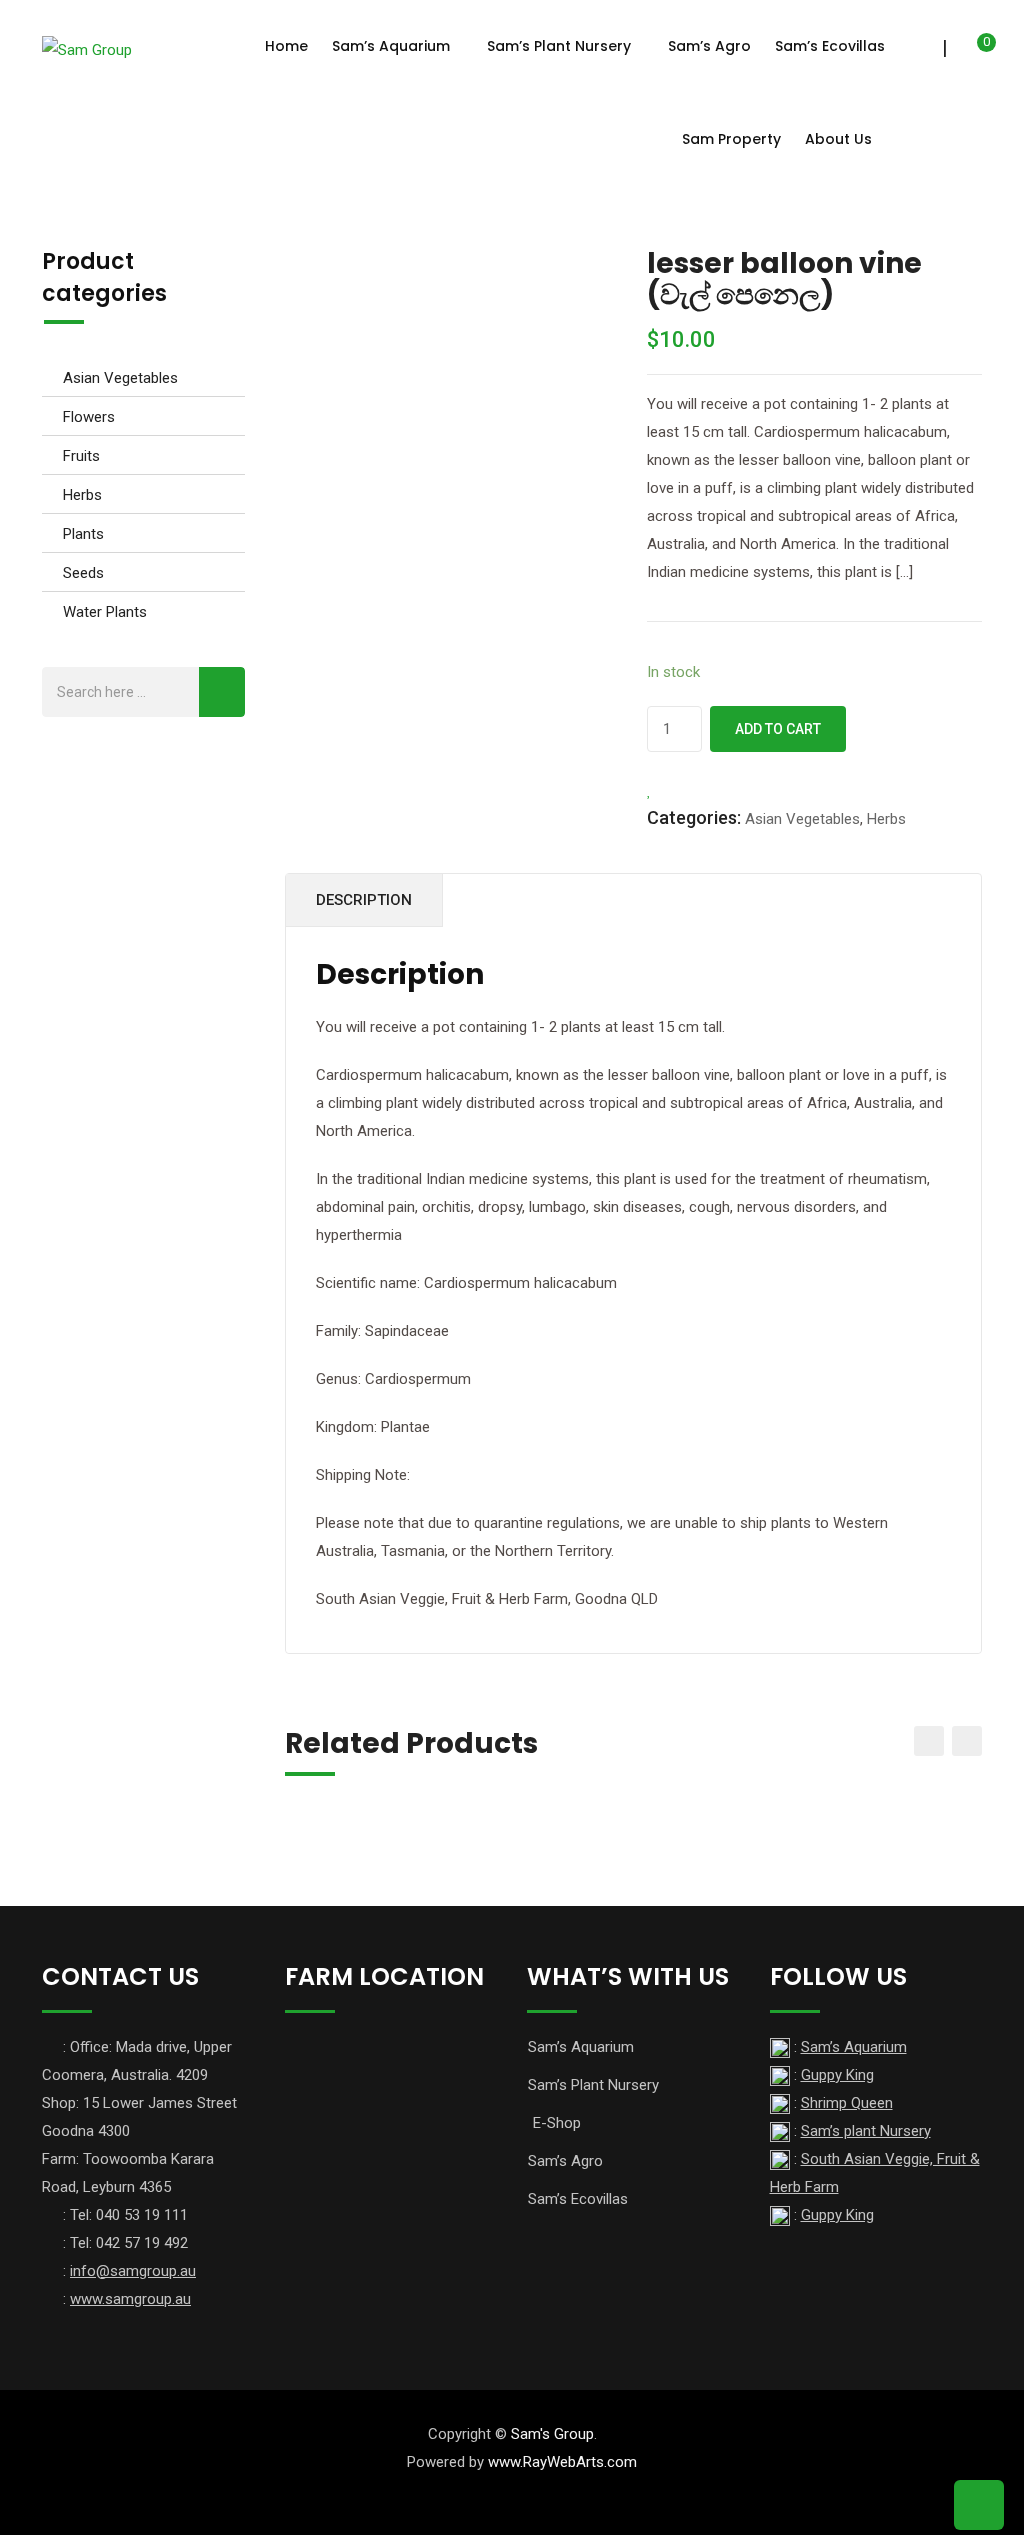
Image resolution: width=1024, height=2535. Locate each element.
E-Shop (557, 2123)
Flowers (89, 417)
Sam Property (731, 139)
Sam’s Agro (709, 46)
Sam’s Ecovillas (830, 46)
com (622, 2462)
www (504, 2462)
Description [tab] (364, 900)
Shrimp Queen (847, 2103)
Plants (83, 534)
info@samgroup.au (133, 2271)
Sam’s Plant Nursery (559, 46)
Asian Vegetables (120, 378)
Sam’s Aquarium (391, 46)
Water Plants (105, 612)
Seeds (83, 573)
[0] (972, 49)
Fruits (81, 456)
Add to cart (778, 729)
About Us (838, 139)
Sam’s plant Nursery (866, 2131)
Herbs (82, 495)
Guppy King (837, 2075)
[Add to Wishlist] (649, 790)
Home (286, 46)
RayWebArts (563, 2462)
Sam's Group (552, 2434)
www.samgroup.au (130, 2299)
